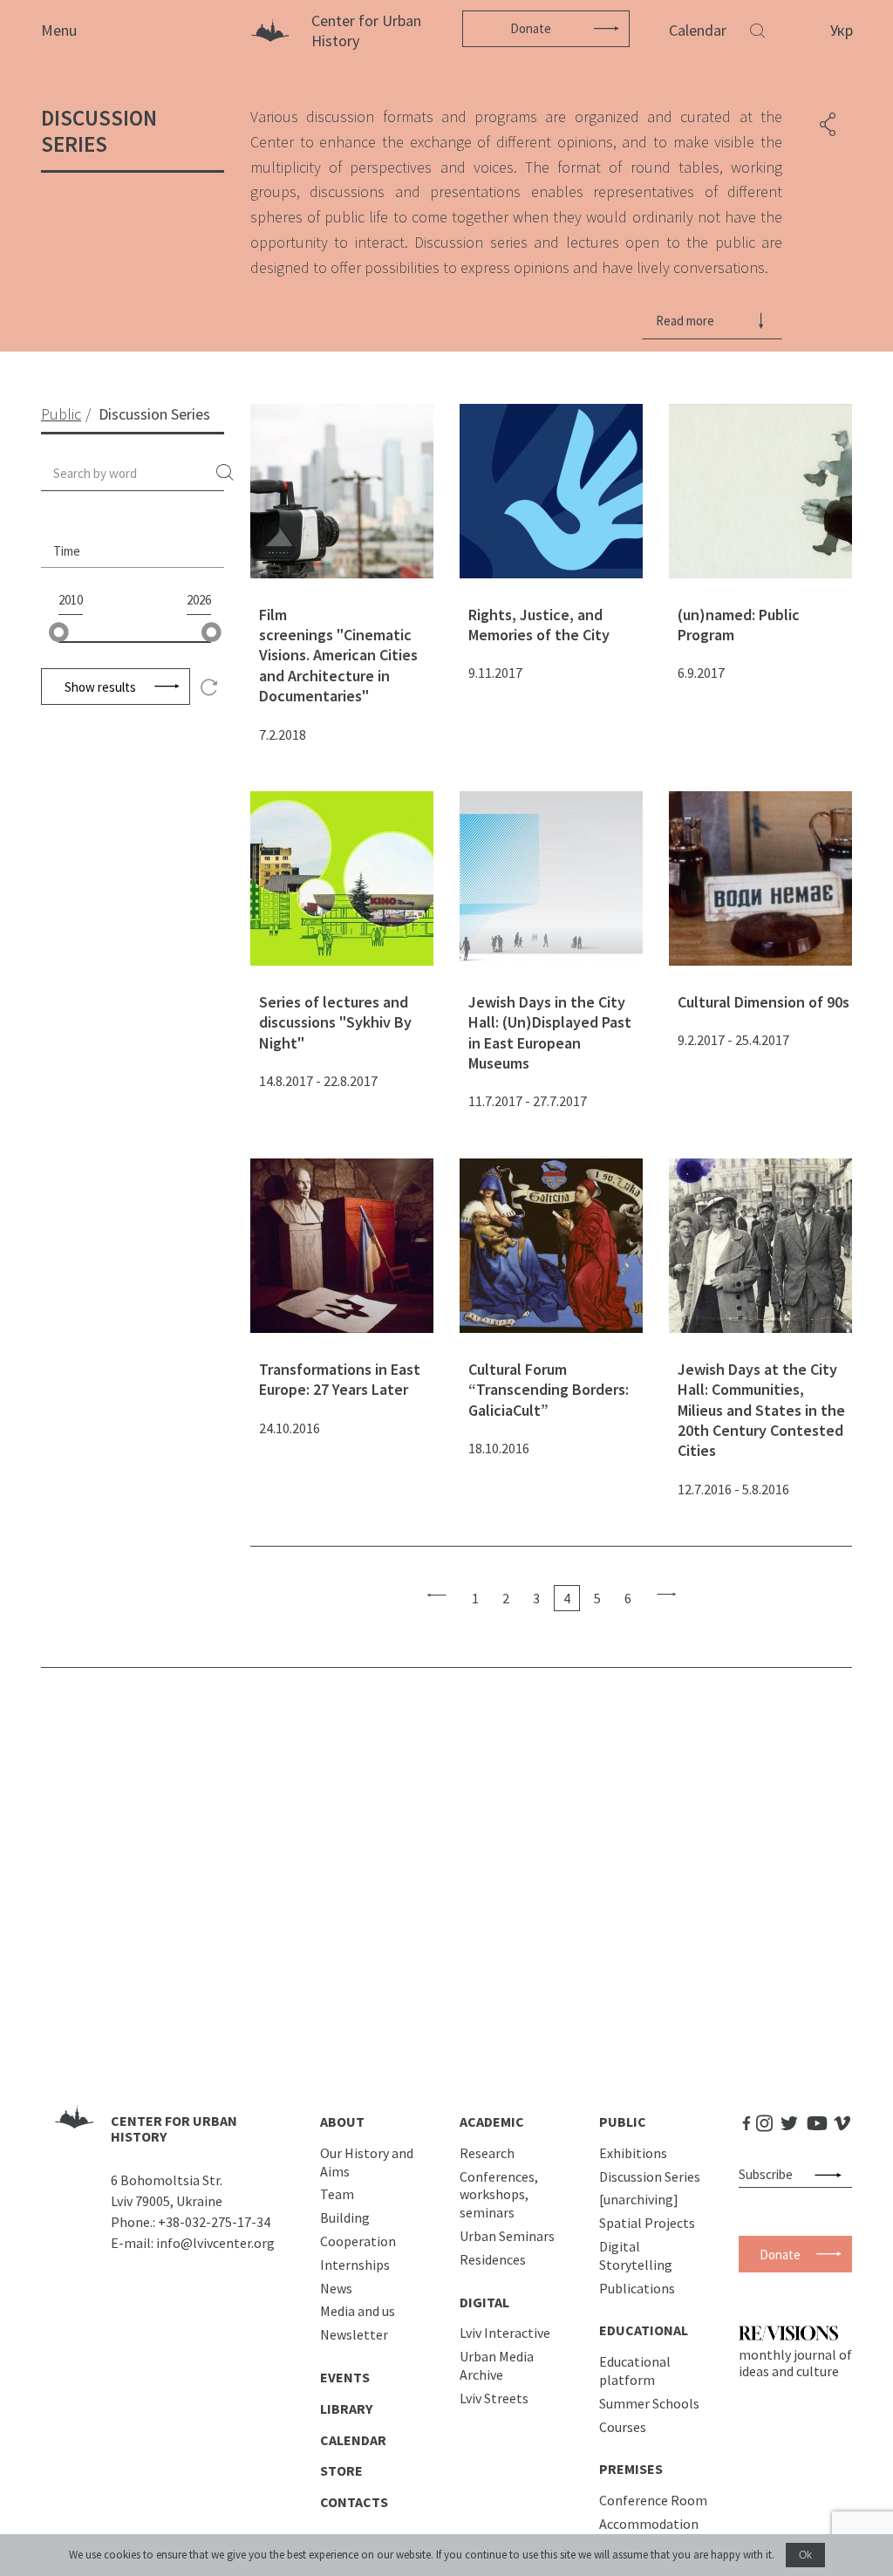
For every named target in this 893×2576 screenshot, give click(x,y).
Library (346, 2409)
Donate (531, 28)
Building (345, 2217)
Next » (667, 1595)
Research (487, 2153)
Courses (623, 2427)
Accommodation (649, 2524)
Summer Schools (649, 2403)
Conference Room (653, 2500)
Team (337, 2194)
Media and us (358, 2311)
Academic (492, 2122)
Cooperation (358, 2241)
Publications (637, 2288)
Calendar (698, 30)
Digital (484, 2302)
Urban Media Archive (497, 2365)
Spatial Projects (647, 2223)
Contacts (354, 2502)
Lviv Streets (494, 2398)
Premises (631, 2469)
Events (345, 2377)
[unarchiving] (639, 2199)
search (225, 473)
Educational (644, 2330)
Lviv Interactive (505, 2333)
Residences (493, 2259)
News (336, 2288)
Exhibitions (633, 2153)
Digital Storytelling (636, 2255)
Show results (100, 687)
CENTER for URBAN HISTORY (174, 2129)
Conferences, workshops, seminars (499, 2195)
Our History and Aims (367, 2162)
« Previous (436, 1595)
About (342, 2122)
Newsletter (354, 2334)
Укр (842, 30)
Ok (805, 2555)
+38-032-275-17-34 (214, 2222)
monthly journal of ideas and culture (795, 2362)
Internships (355, 2265)
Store (341, 2470)
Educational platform (635, 2371)
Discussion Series (650, 2176)
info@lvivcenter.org (215, 2243)
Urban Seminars (507, 2236)
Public (623, 2122)
